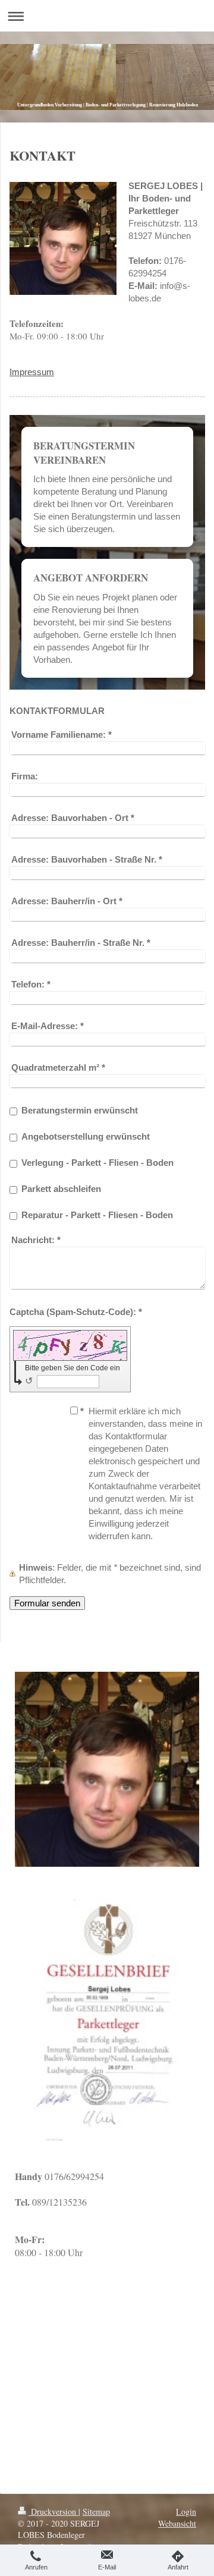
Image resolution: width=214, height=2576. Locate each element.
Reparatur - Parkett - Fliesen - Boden (97, 1215)
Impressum (32, 372)
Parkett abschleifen (61, 1189)
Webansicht (177, 2523)
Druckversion (53, 2511)
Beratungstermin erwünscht (80, 1110)
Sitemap (96, 2511)
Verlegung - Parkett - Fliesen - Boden (97, 1163)
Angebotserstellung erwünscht (86, 1136)
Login (186, 2511)
